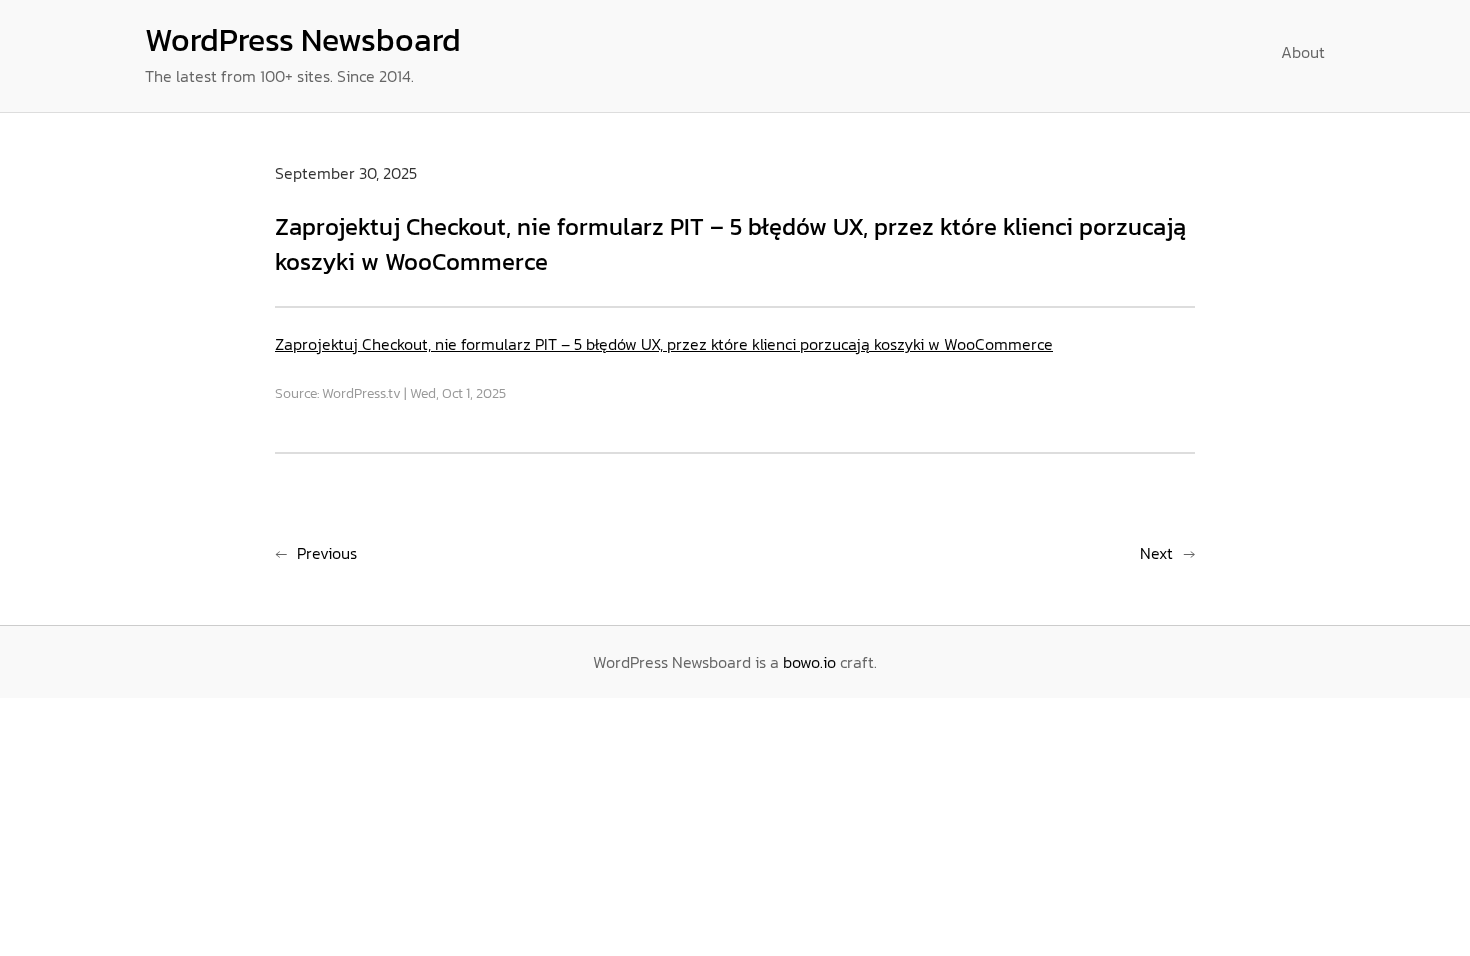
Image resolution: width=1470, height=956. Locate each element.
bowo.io (809, 662)
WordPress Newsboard (303, 40)
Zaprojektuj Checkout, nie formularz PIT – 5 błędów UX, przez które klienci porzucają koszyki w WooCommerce (664, 344)
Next (1156, 553)
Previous (327, 553)
